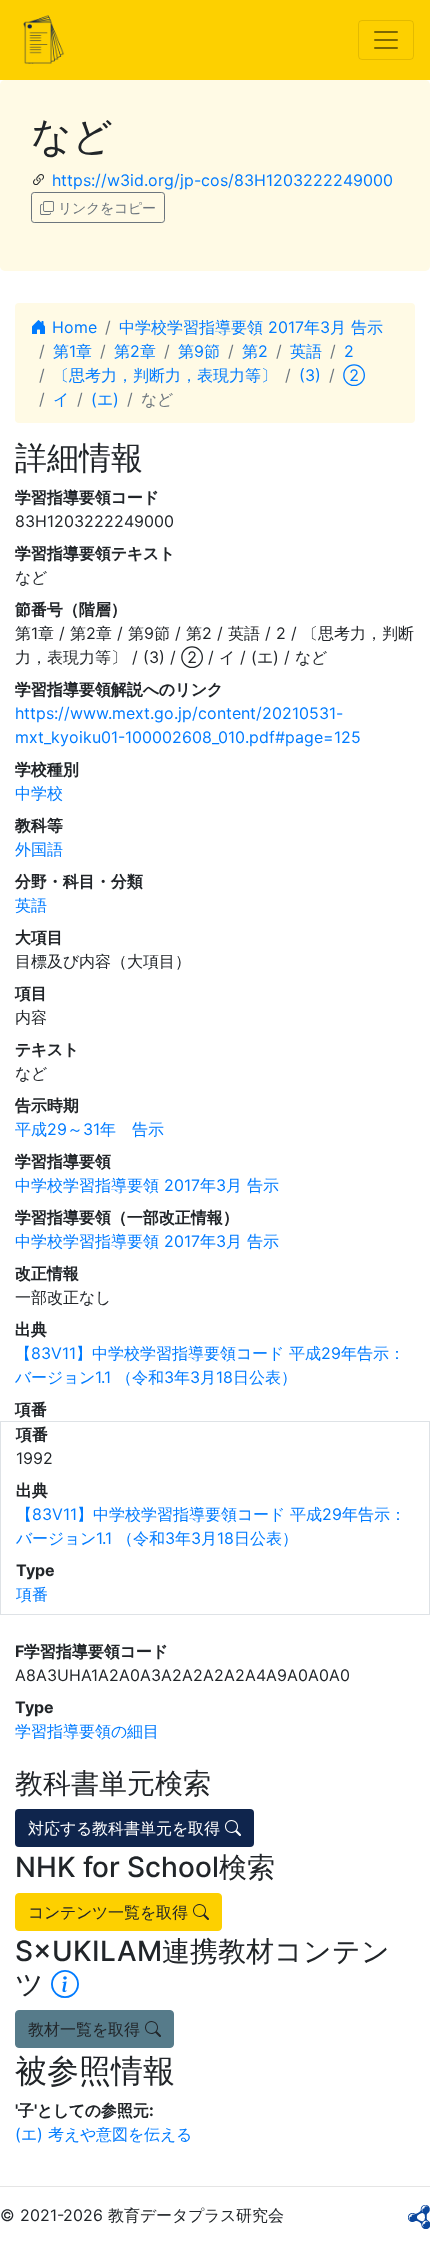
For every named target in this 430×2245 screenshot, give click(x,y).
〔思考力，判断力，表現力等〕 (165, 375)
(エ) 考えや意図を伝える (103, 2134)
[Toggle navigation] (386, 40)
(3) (310, 375)
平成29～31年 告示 (89, 1129)
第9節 (199, 351)
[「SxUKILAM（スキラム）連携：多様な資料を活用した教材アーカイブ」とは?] (65, 1984)
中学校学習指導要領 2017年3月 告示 (251, 327)
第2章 (135, 351)
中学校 (39, 793)
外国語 (39, 849)
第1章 (72, 351)
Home (72, 327)
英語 (306, 351)
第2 (255, 351)
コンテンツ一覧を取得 (110, 1912)
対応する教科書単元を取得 (126, 1828)
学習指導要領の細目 (87, 1731)
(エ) (105, 399)
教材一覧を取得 (86, 2029)
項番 (32, 1594)
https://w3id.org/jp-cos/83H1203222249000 (222, 180)
